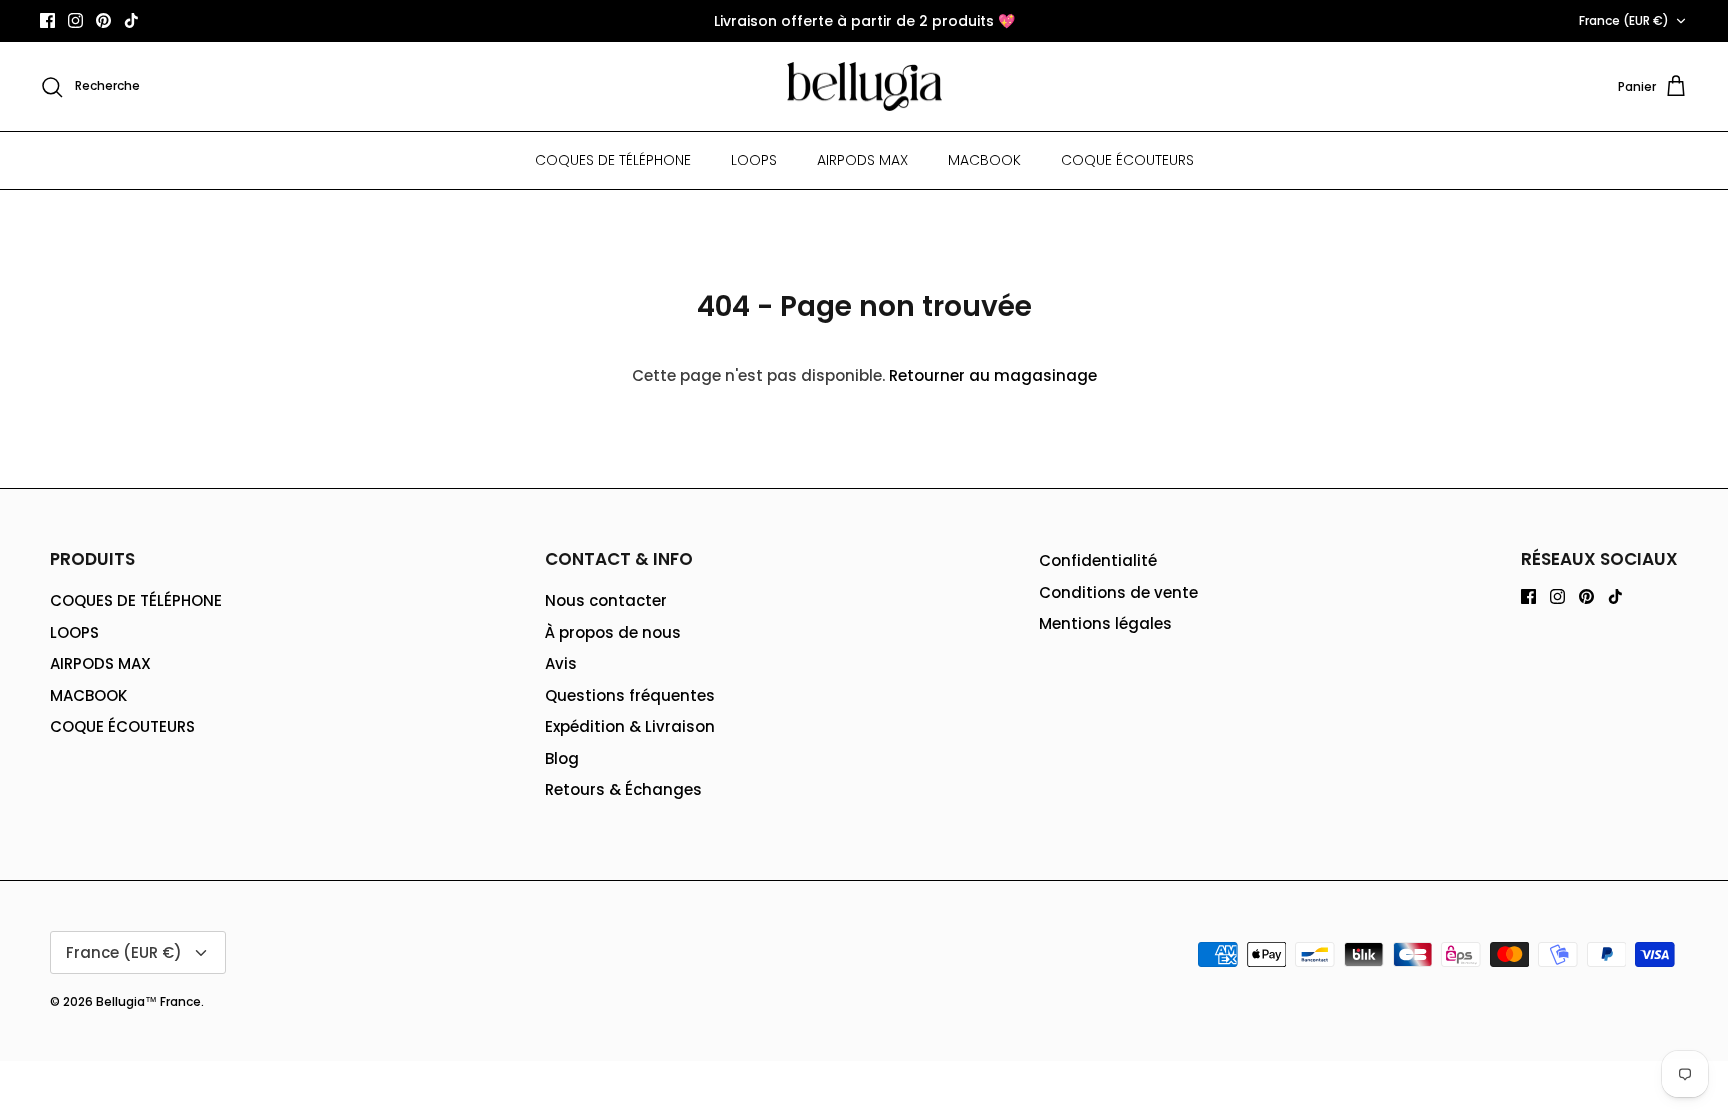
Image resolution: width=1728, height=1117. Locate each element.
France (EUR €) (1624, 20)
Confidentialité (1098, 560)
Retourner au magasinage (993, 375)
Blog (562, 758)
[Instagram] (75, 20)
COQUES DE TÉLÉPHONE (613, 160)
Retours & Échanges (623, 789)
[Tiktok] (131, 20)
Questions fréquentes (630, 695)
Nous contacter (606, 600)
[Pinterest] (103, 20)
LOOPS (754, 160)
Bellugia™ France (148, 1001)
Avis (561, 663)
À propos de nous (613, 632)
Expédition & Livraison (630, 726)
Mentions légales (1105, 623)
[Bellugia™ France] (864, 87)
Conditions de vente (1118, 592)
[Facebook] (47, 20)
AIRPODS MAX (862, 160)
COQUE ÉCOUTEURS (1127, 160)
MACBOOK (984, 160)
